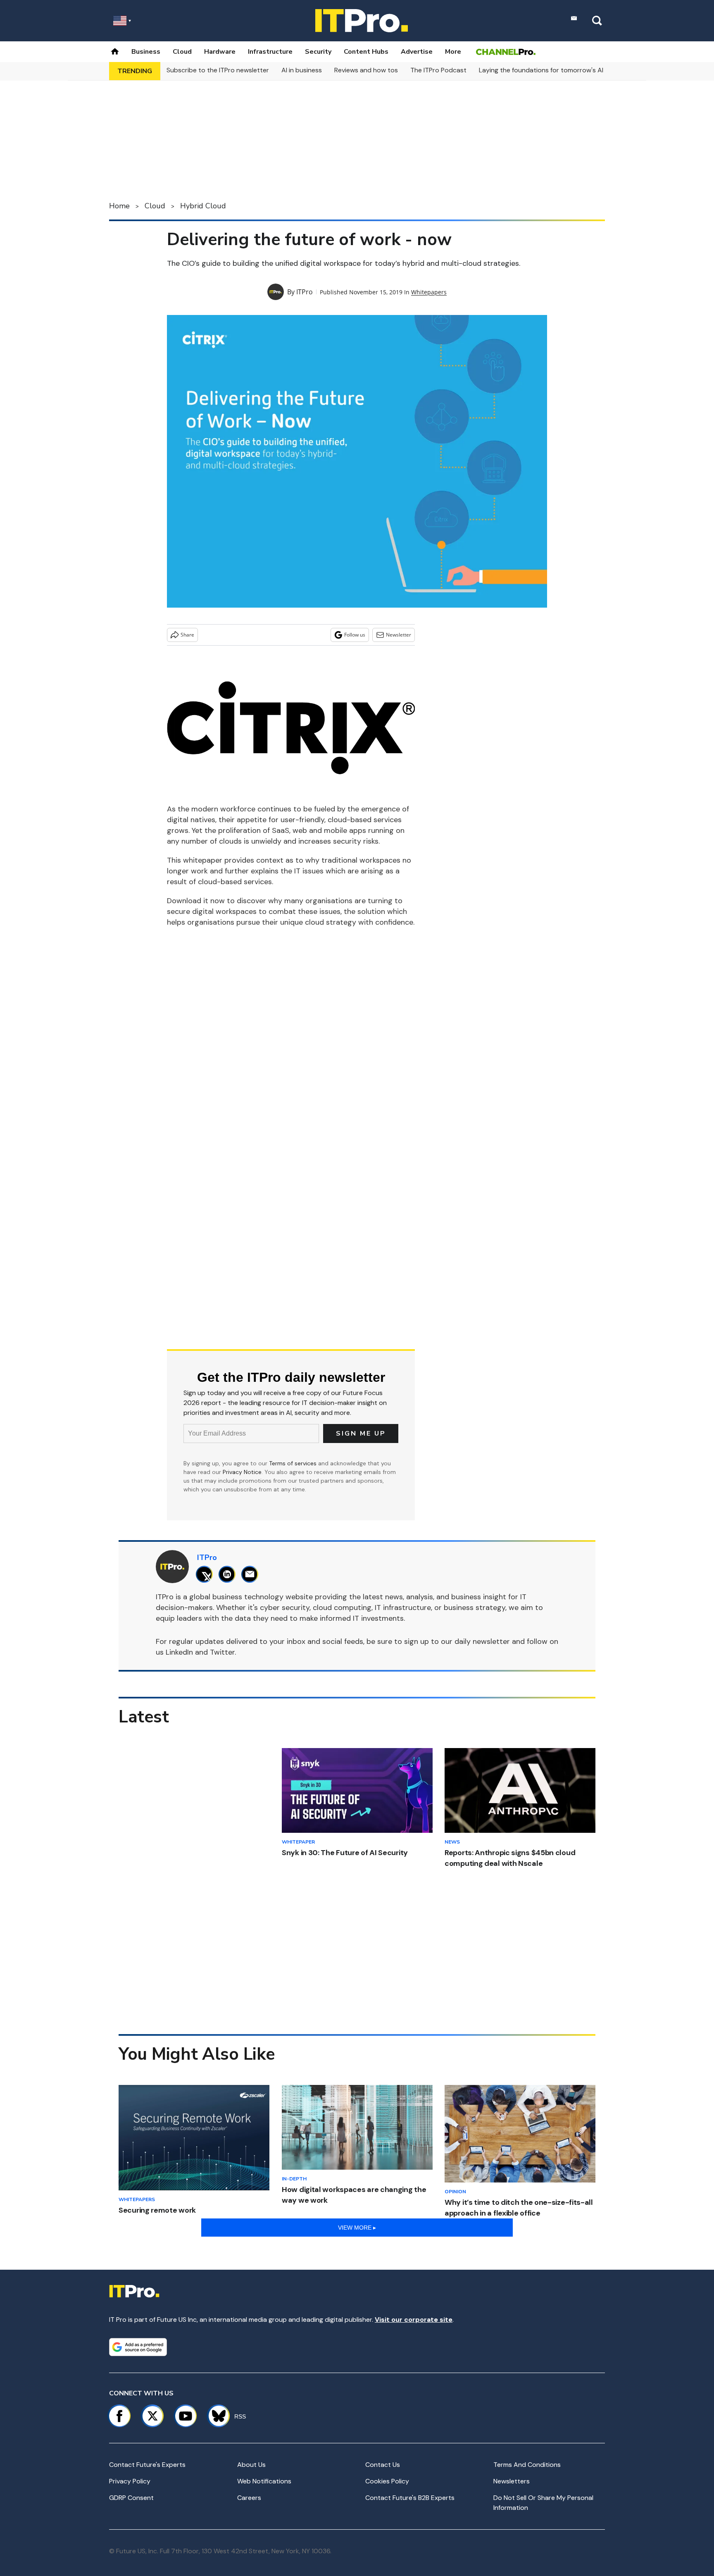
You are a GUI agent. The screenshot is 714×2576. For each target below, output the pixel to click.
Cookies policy (387, 2481)
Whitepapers (429, 292)
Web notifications (264, 2481)
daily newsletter (482, 1641)
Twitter (222, 1652)
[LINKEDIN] (229, 1574)
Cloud (182, 52)
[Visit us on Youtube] (186, 2416)
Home (119, 206)
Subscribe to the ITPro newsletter (218, 70)
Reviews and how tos (366, 70)
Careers (249, 2498)
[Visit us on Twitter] (152, 2416)
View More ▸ (357, 2228)
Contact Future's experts (147, 2465)
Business (146, 52)
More (453, 52)
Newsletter (399, 635)
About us (251, 2465)
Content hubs (366, 52)
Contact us (383, 2465)
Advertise (417, 52)
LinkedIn (179, 1652)
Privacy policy (130, 2481)
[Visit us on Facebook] (119, 2416)
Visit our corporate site (414, 2320)
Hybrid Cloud (203, 206)
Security (318, 52)
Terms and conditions (527, 2465)
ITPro (305, 292)
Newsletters (512, 2481)
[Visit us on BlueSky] (215, 2416)
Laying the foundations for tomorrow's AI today (551, 70)
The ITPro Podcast (438, 70)
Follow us (355, 635)
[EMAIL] (252, 1574)
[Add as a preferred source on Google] (138, 2347)
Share (187, 635)
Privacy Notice (242, 1472)
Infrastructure (270, 52)
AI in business (302, 70)
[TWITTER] (206, 1574)
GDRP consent (131, 2498)
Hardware (220, 52)
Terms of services (294, 1463)
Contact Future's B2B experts (410, 2498)
